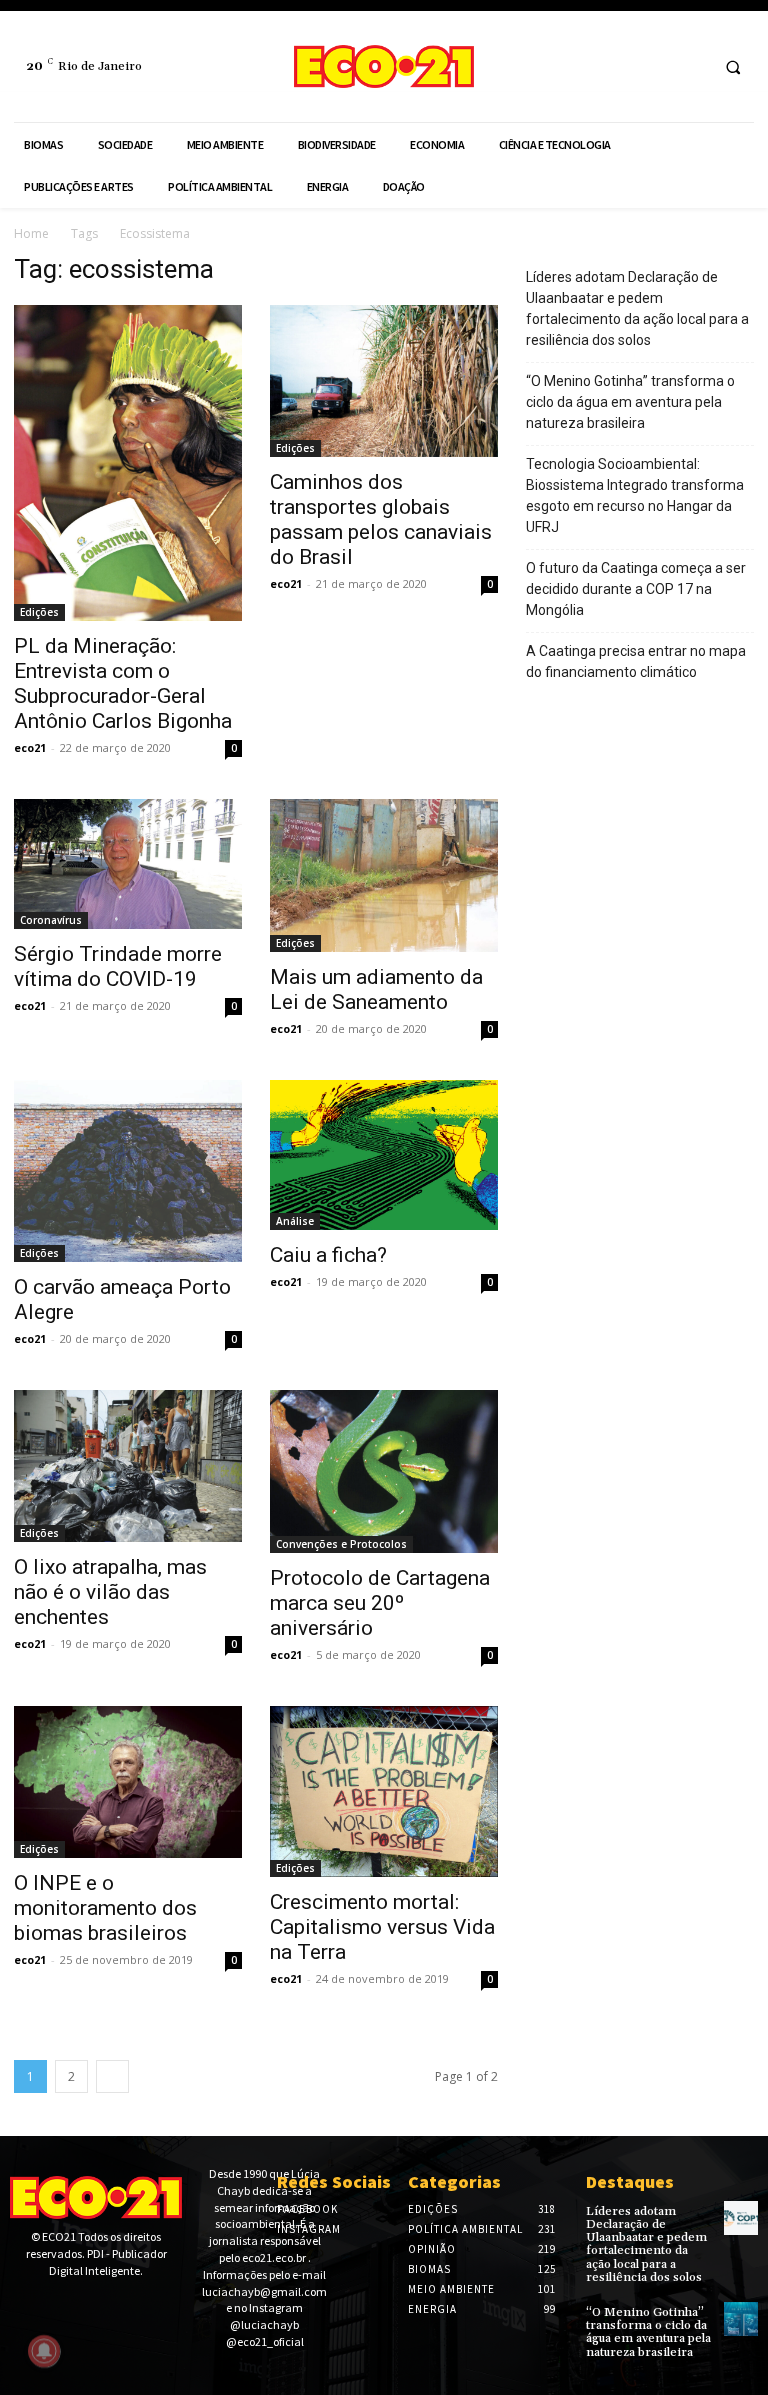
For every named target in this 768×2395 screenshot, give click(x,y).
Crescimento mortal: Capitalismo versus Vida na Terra (382, 1927)
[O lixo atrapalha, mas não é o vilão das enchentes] (128, 1466)
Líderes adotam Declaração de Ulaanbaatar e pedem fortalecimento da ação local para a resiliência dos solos (637, 308)
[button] (733, 67)
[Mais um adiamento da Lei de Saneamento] (384, 875)
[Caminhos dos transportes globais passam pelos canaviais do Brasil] (384, 381)
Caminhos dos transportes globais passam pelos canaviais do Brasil (381, 519)
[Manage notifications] (44, 2351)
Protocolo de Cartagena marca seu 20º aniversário (380, 1603)
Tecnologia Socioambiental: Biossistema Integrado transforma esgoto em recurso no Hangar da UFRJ (635, 495)
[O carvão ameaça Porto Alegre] (128, 1171)
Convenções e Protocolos (341, 1544)
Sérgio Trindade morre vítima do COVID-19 (118, 966)
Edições (39, 612)
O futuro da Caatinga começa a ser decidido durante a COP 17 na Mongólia (636, 589)
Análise (295, 1221)
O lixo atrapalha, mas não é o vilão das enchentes (110, 1592)
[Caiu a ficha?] (384, 1155)
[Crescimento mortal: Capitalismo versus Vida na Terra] (384, 1791)
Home (31, 233)
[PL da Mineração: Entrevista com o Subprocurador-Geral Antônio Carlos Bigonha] (128, 463)
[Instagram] (689, 66)
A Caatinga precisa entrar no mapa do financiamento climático (636, 661)
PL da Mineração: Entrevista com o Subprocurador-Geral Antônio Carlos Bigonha (123, 683)
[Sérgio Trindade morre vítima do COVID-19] (128, 864)
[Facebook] (652, 66)
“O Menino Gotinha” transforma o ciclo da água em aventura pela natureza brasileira (630, 402)
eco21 (30, 747)
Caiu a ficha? (328, 1255)
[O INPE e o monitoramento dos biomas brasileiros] (128, 1782)
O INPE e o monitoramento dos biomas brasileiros (105, 1908)
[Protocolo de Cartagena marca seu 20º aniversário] (384, 1471)
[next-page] (112, 2076)
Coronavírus (51, 920)
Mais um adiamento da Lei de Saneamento (376, 989)
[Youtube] (84, 2305)
